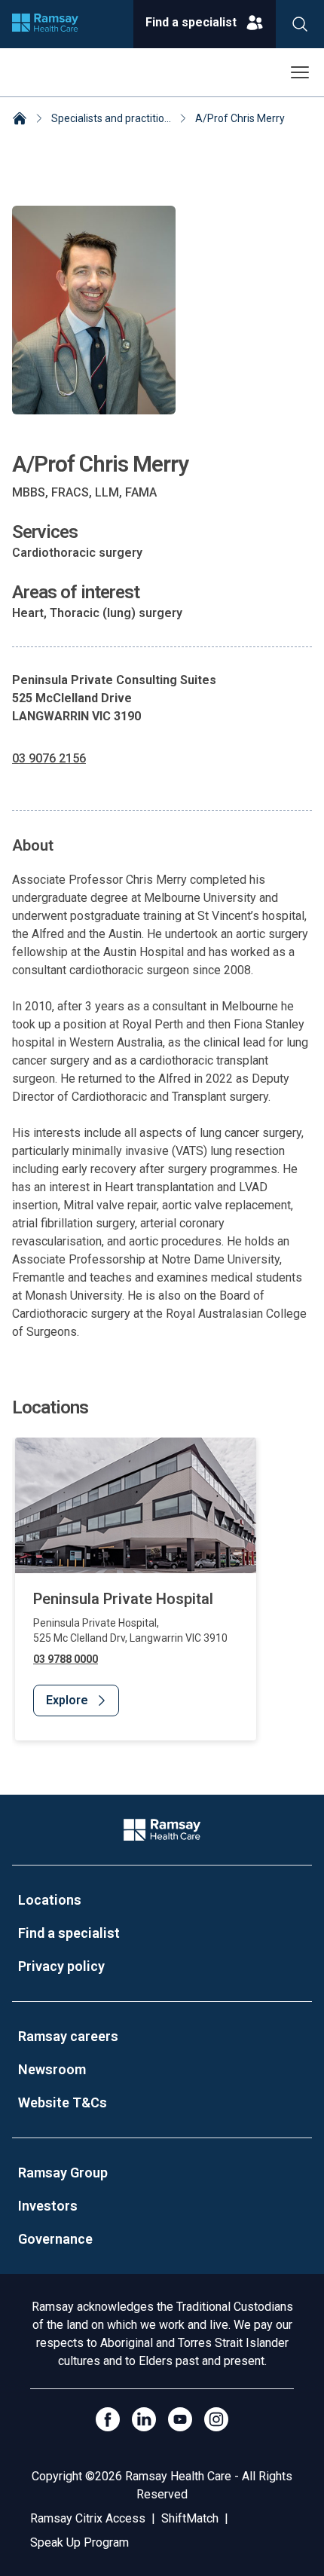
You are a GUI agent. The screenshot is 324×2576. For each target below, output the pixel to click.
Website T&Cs (63, 2102)
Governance (55, 2239)
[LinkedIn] (144, 2419)
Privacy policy (61, 1966)
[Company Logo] (162, 1830)
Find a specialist (69, 1933)
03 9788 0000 (66, 1659)
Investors (48, 2206)
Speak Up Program (79, 2542)
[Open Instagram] (216, 2419)
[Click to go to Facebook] (108, 2419)
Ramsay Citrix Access (88, 2518)
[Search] (300, 24)
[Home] (20, 120)
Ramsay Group (63, 2173)
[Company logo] (45, 24)
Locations (50, 1900)
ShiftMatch (190, 2518)
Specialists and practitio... (111, 118)
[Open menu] (300, 72)
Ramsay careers (68, 2036)
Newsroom (52, 2069)
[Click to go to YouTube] (180, 2419)
